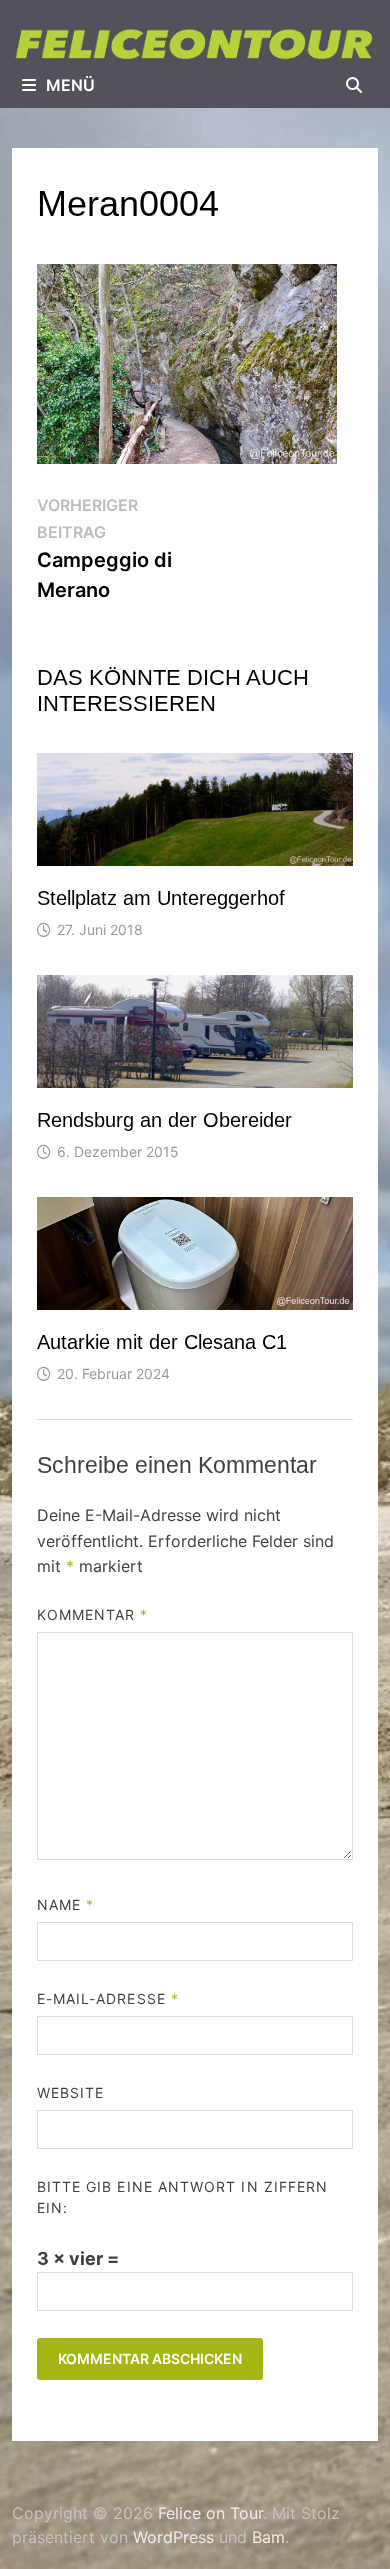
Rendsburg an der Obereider (164, 1120)
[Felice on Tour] (195, 43)
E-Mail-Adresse (108, 1998)
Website (71, 2092)
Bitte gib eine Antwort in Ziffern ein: (183, 2197)
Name (65, 1904)
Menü (70, 85)
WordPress (173, 2537)
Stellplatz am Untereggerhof (161, 898)
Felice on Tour (210, 2513)
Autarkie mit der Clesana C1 (162, 1342)
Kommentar (93, 1614)
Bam (268, 2537)
